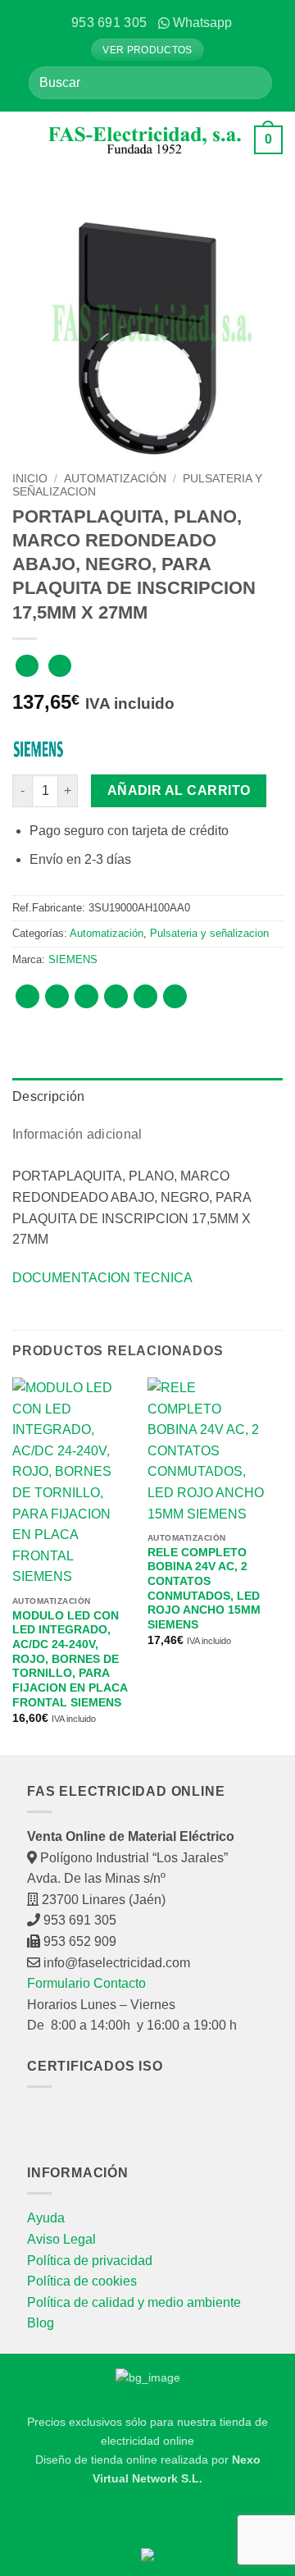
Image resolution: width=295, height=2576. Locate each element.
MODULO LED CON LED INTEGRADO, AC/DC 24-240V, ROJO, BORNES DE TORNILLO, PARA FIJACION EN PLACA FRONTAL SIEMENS (70, 1659)
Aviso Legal (61, 2239)
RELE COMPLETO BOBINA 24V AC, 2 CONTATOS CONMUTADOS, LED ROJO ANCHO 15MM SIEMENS (204, 1589)
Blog (41, 2323)
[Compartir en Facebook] (57, 996)
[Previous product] (59, 666)
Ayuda (46, 2218)
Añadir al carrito (179, 790)
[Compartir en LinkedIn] (175, 996)
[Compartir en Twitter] (86, 996)
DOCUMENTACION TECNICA (102, 1278)
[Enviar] (253, 82)
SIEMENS (73, 959)
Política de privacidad (90, 2261)
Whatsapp (202, 23)
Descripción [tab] (49, 1096)
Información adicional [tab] (77, 1134)
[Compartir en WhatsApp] (27, 996)
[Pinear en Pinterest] (145, 996)
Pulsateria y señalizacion (209, 933)
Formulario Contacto (86, 1983)
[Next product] (27, 666)
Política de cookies (82, 2281)
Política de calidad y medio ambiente (134, 2302)
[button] (25, 139)
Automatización (115, 479)
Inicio (30, 479)
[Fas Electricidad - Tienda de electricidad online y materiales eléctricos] (145, 140)
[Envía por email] (116, 996)
